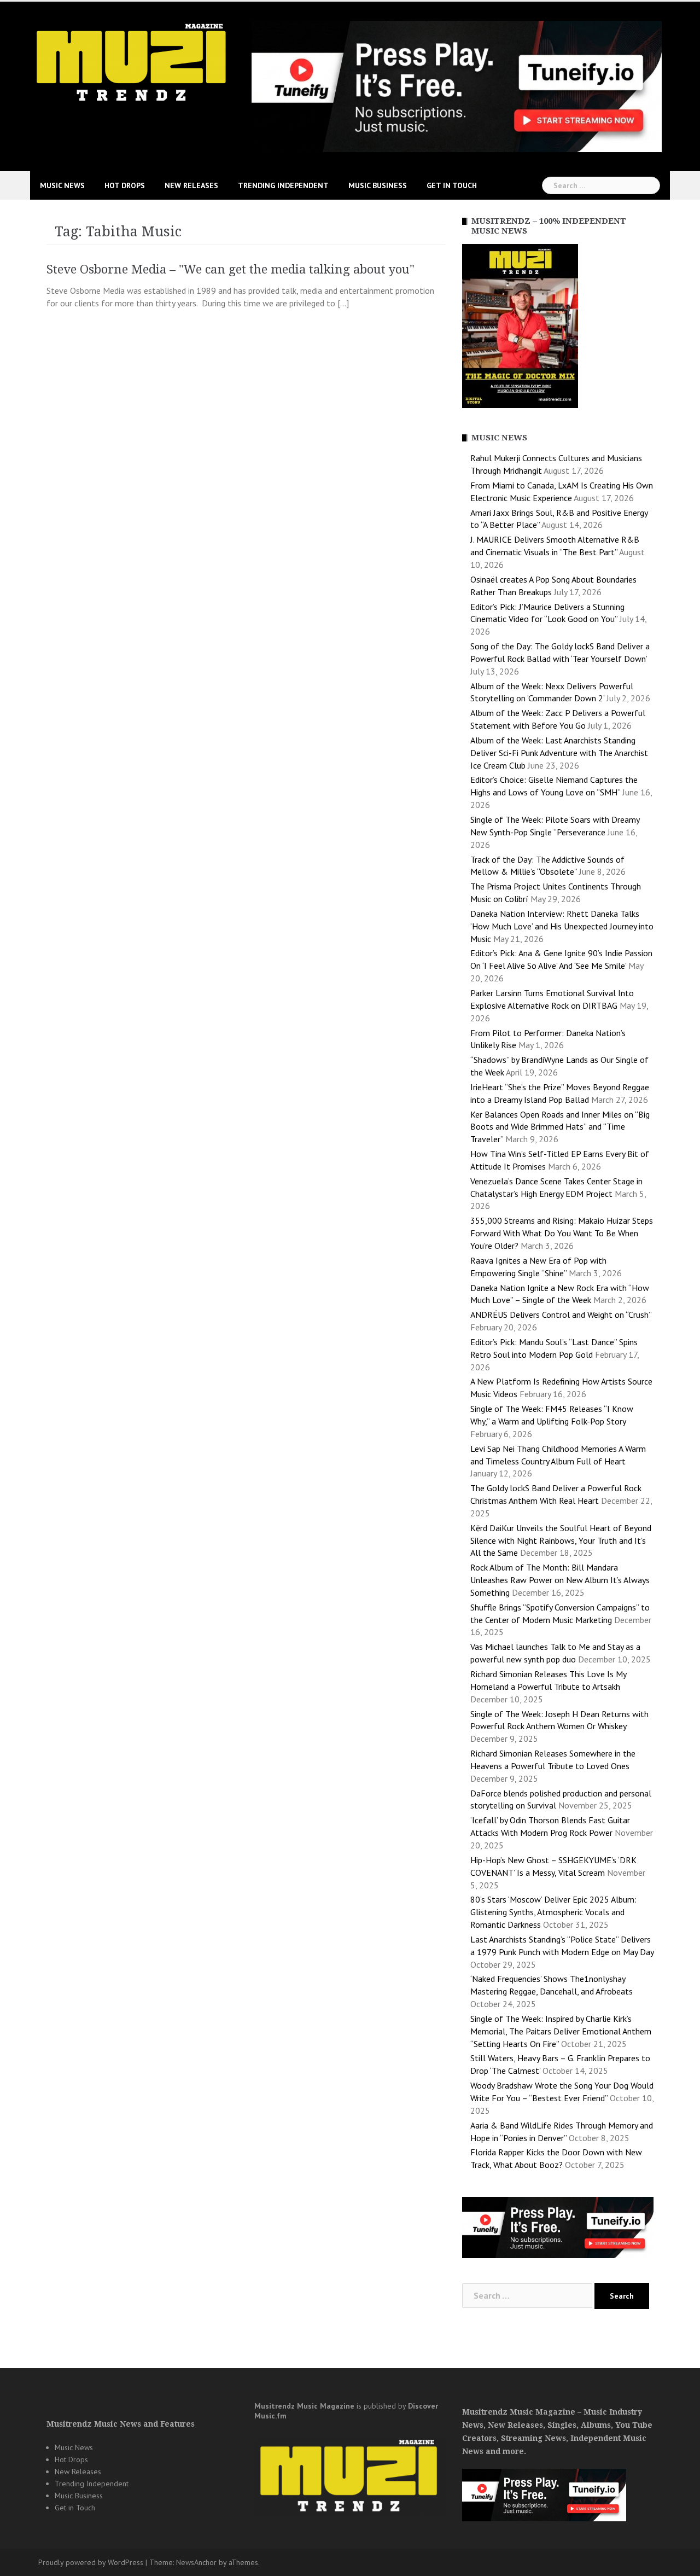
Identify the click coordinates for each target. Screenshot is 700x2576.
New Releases (191, 185)
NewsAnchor (196, 2562)
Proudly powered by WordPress (91, 2562)
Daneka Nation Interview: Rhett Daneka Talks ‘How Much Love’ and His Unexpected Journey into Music (562, 926)
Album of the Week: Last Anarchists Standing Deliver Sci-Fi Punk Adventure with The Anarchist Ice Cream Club (559, 753)
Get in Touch (452, 185)
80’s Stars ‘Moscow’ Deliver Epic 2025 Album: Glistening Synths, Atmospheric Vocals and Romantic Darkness (553, 1912)
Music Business (378, 185)
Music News (62, 185)
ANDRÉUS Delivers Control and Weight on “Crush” (561, 1315)
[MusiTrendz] (133, 62)
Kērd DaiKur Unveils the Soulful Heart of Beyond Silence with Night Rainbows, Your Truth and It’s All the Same (561, 1540)
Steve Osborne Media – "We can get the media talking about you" (231, 269)
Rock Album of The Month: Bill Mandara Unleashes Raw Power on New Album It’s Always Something (560, 1580)
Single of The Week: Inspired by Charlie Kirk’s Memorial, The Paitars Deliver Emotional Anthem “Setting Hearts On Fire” (561, 2031)
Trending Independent (283, 185)
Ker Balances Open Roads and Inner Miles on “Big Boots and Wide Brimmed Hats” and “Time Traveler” (560, 1127)
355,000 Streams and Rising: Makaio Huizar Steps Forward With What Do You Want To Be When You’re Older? (562, 1233)
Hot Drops (125, 185)
